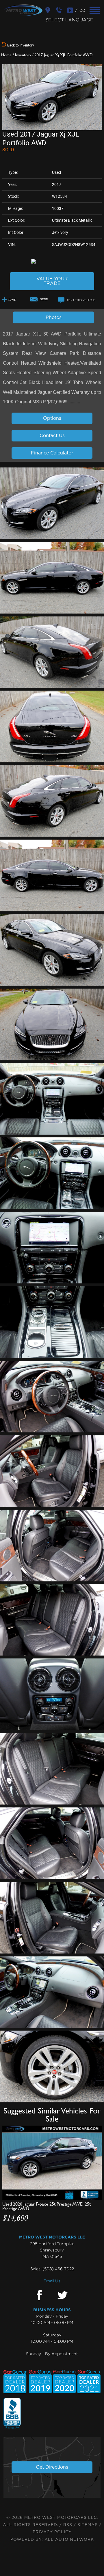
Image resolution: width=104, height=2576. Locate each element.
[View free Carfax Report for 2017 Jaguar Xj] (52, 261)
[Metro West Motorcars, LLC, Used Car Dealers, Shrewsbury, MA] (12, 2414)
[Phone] (60, 10)
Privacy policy (52, 2532)
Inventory (23, 55)
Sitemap (88, 2525)
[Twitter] (63, 2296)
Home (6, 55)
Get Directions (52, 2467)
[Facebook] (39, 2296)
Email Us (52, 2281)
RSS (68, 2525)
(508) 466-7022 (58, 2269)
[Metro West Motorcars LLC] (23, 10)
